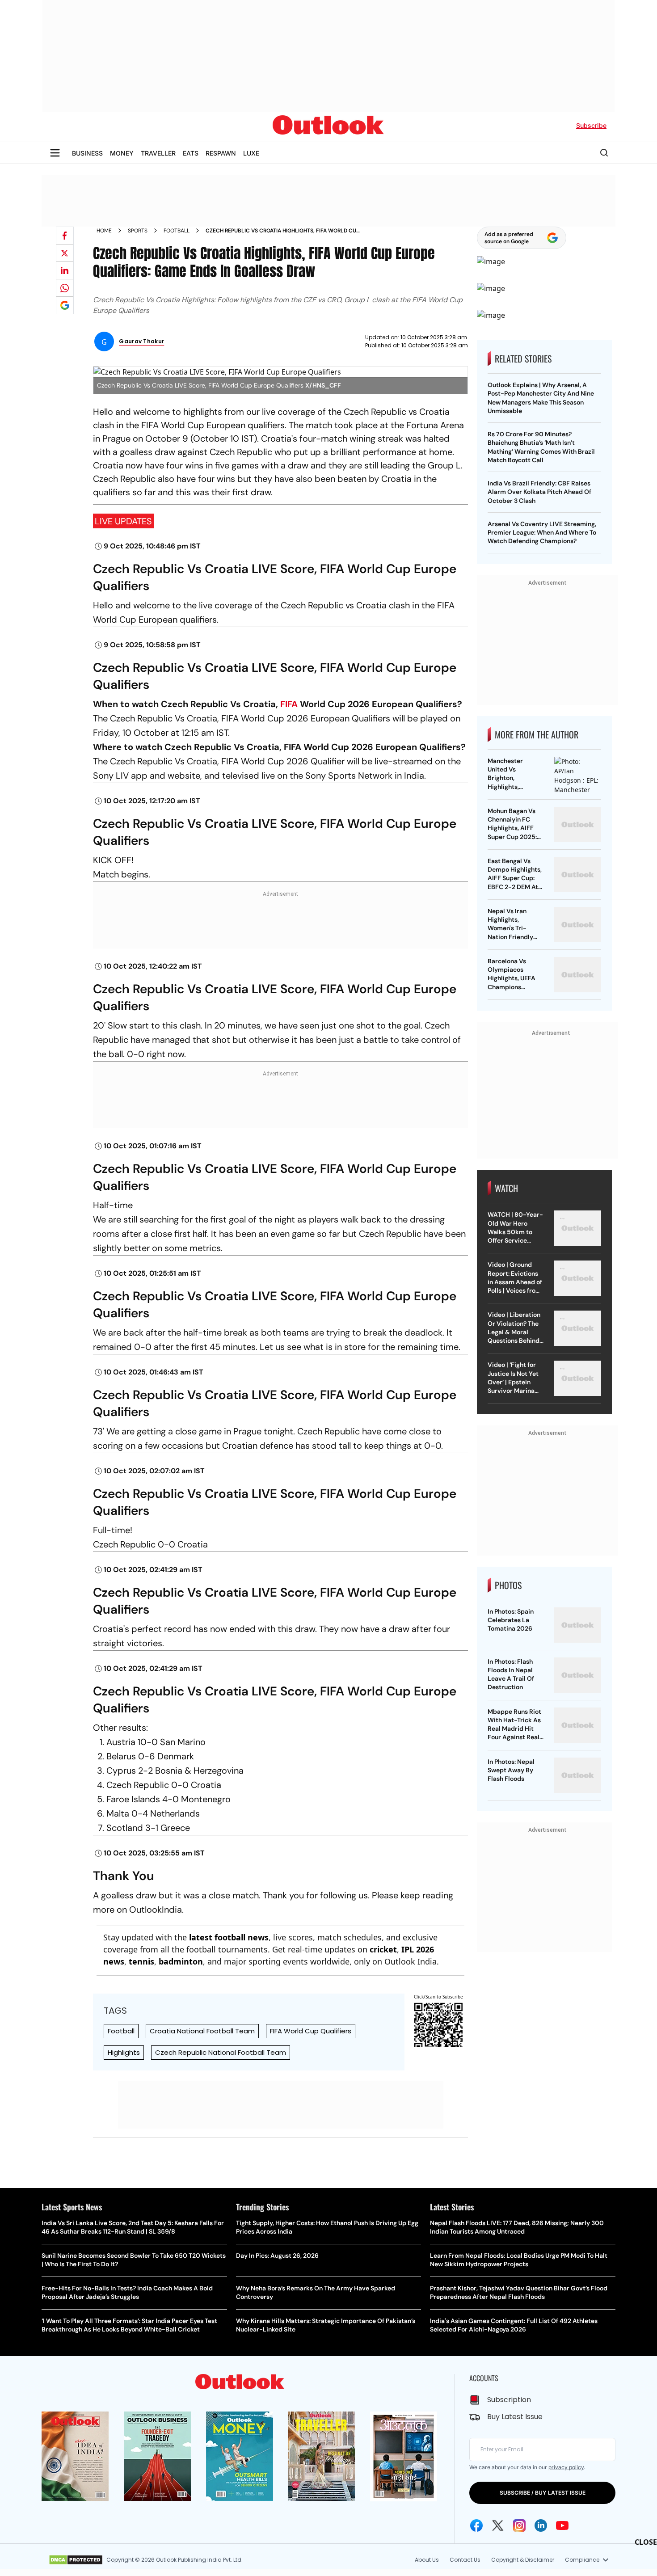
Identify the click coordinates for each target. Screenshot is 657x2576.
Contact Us (465, 2560)
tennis (141, 1961)
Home (104, 231)
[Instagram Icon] (519, 2525)
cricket (383, 1949)
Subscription (509, 2400)
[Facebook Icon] (476, 2525)
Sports (138, 231)
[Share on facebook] (65, 236)
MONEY (122, 153)
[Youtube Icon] (562, 2525)
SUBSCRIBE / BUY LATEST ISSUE (543, 2493)
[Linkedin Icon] (541, 2525)
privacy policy (566, 2467)
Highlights (124, 2052)
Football (177, 231)
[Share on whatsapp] (65, 288)
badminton (181, 1961)
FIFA (289, 704)
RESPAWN (221, 153)
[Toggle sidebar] (55, 153)
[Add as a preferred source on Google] (65, 305)
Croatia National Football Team (202, 2031)
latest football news (229, 1937)
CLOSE (646, 2542)
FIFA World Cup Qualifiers (311, 2031)
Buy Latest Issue (515, 2417)
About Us (427, 2560)
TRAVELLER (158, 153)
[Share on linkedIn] (65, 270)
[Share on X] (65, 253)
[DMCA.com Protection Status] (76, 2560)
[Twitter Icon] (498, 2525)
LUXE (251, 153)
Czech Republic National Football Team (221, 2052)
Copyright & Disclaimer (523, 2560)
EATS (191, 153)
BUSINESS (87, 153)
